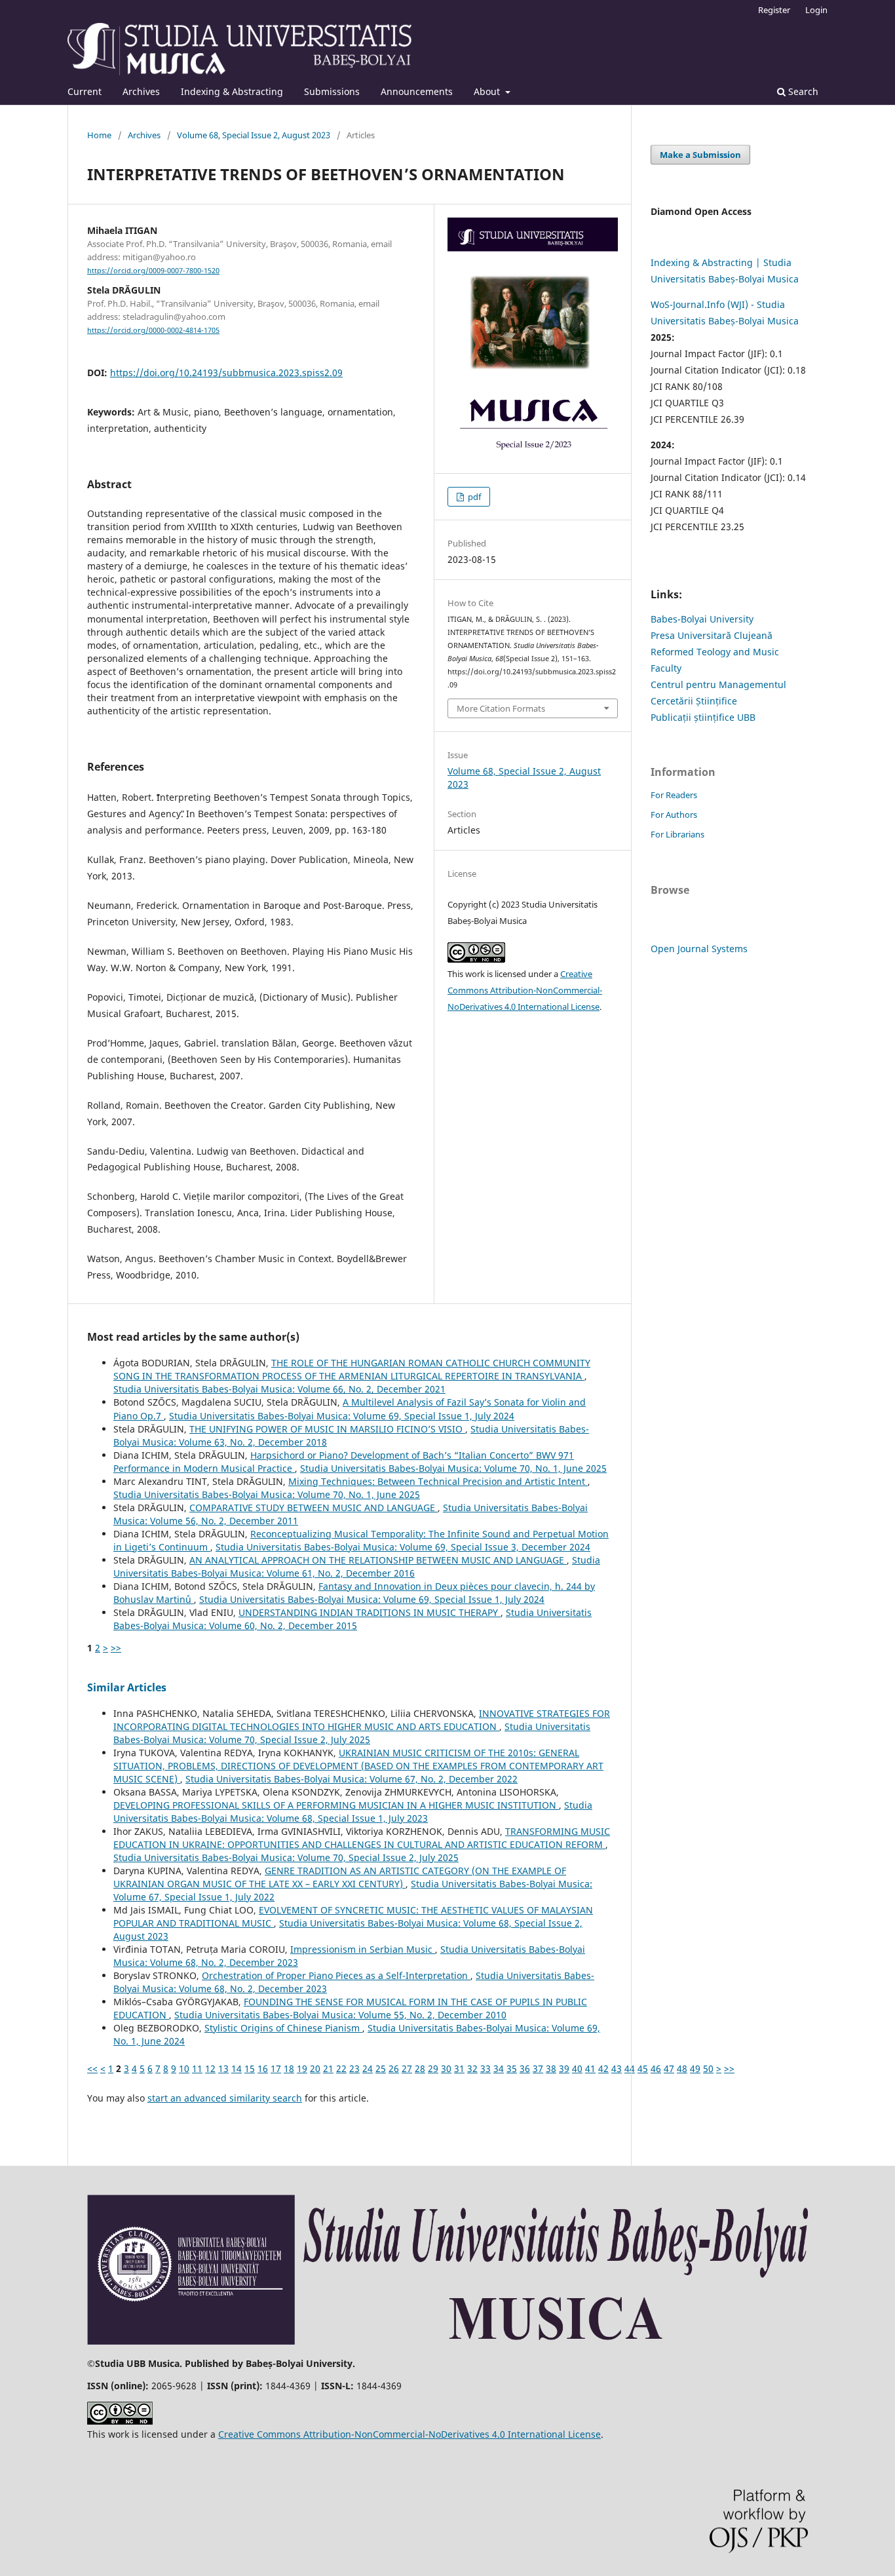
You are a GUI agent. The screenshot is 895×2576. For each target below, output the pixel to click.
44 (630, 2068)
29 (433, 2068)
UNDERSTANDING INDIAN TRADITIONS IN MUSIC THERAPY (370, 1612)
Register (774, 10)
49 (695, 2068)
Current (85, 91)
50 (708, 2068)
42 (603, 2068)
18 (289, 2068)
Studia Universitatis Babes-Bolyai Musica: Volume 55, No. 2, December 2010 (340, 2015)
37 (538, 2068)
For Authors (674, 815)
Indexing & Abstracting (232, 91)
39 (564, 2068)
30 (446, 2068)
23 (354, 2068)
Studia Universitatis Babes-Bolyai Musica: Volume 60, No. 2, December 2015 (352, 1619)
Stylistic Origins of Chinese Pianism (283, 2028)
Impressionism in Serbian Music (363, 1949)
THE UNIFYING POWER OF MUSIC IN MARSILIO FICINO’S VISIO (327, 1429)
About (488, 91)
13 (223, 2068)
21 (328, 2068)
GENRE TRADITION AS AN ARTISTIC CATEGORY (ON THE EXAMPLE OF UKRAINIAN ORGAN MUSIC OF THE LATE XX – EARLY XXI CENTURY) (340, 1877)
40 (577, 2068)
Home (99, 135)
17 (276, 2068)
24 (368, 2068)
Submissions (332, 91)
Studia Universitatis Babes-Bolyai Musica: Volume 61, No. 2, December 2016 (357, 1567)
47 (669, 2068)
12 (210, 2068)
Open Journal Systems (699, 949)
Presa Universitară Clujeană (712, 635)
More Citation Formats (501, 708)
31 (459, 2068)
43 (617, 2068)
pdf (473, 497)
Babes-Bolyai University (702, 619)
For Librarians (677, 834)
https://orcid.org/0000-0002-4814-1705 (153, 330)
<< (92, 2068)
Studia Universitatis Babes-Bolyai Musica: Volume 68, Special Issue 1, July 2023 (353, 1812)
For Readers (674, 795)
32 (472, 2068)
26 (394, 2068)
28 (420, 2068)
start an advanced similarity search (225, 2098)
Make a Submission (700, 155)
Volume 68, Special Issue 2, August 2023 (254, 135)
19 (302, 2068)
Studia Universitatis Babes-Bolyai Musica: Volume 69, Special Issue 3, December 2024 (403, 1547)
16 (263, 2068)
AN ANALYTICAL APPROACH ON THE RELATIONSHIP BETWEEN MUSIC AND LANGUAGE (378, 1560)
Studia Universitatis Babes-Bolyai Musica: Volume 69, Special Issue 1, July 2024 (342, 1416)
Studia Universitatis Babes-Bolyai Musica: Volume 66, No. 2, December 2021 (279, 1389)
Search (802, 91)
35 (512, 2068)
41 (590, 2068)
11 (197, 2068)
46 (656, 2068)
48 (682, 2068)
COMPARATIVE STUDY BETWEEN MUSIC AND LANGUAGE (314, 1508)
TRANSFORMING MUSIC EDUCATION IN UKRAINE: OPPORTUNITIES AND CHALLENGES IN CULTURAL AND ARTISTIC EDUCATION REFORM (362, 1838)
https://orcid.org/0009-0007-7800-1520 (153, 271)
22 (341, 2068)
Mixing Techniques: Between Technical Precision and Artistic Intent (438, 1481)
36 (525, 2068)
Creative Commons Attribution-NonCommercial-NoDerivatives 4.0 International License (525, 990)
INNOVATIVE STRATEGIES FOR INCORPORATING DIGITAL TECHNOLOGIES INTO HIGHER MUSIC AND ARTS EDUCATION (362, 1720)
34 (499, 2068)
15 (250, 2068)
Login (816, 10)
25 (381, 2068)
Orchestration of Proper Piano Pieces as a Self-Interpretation (336, 1975)
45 (643, 2068)
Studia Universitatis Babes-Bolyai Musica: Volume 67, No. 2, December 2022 (352, 1779)
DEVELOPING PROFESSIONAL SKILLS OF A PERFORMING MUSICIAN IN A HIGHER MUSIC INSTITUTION (336, 1805)
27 (407, 2068)
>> (116, 1648)
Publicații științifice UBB (703, 717)
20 (315, 2068)
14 (237, 2068)
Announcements (417, 91)
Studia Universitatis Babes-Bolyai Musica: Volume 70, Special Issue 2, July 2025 (352, 1733)
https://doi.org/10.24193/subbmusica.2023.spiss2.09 (226, 373)
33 (486, 2068)
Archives (141, 91)
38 (551, 2068)
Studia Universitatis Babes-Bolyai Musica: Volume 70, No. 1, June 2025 (453, 1468)
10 (184, 2068)
